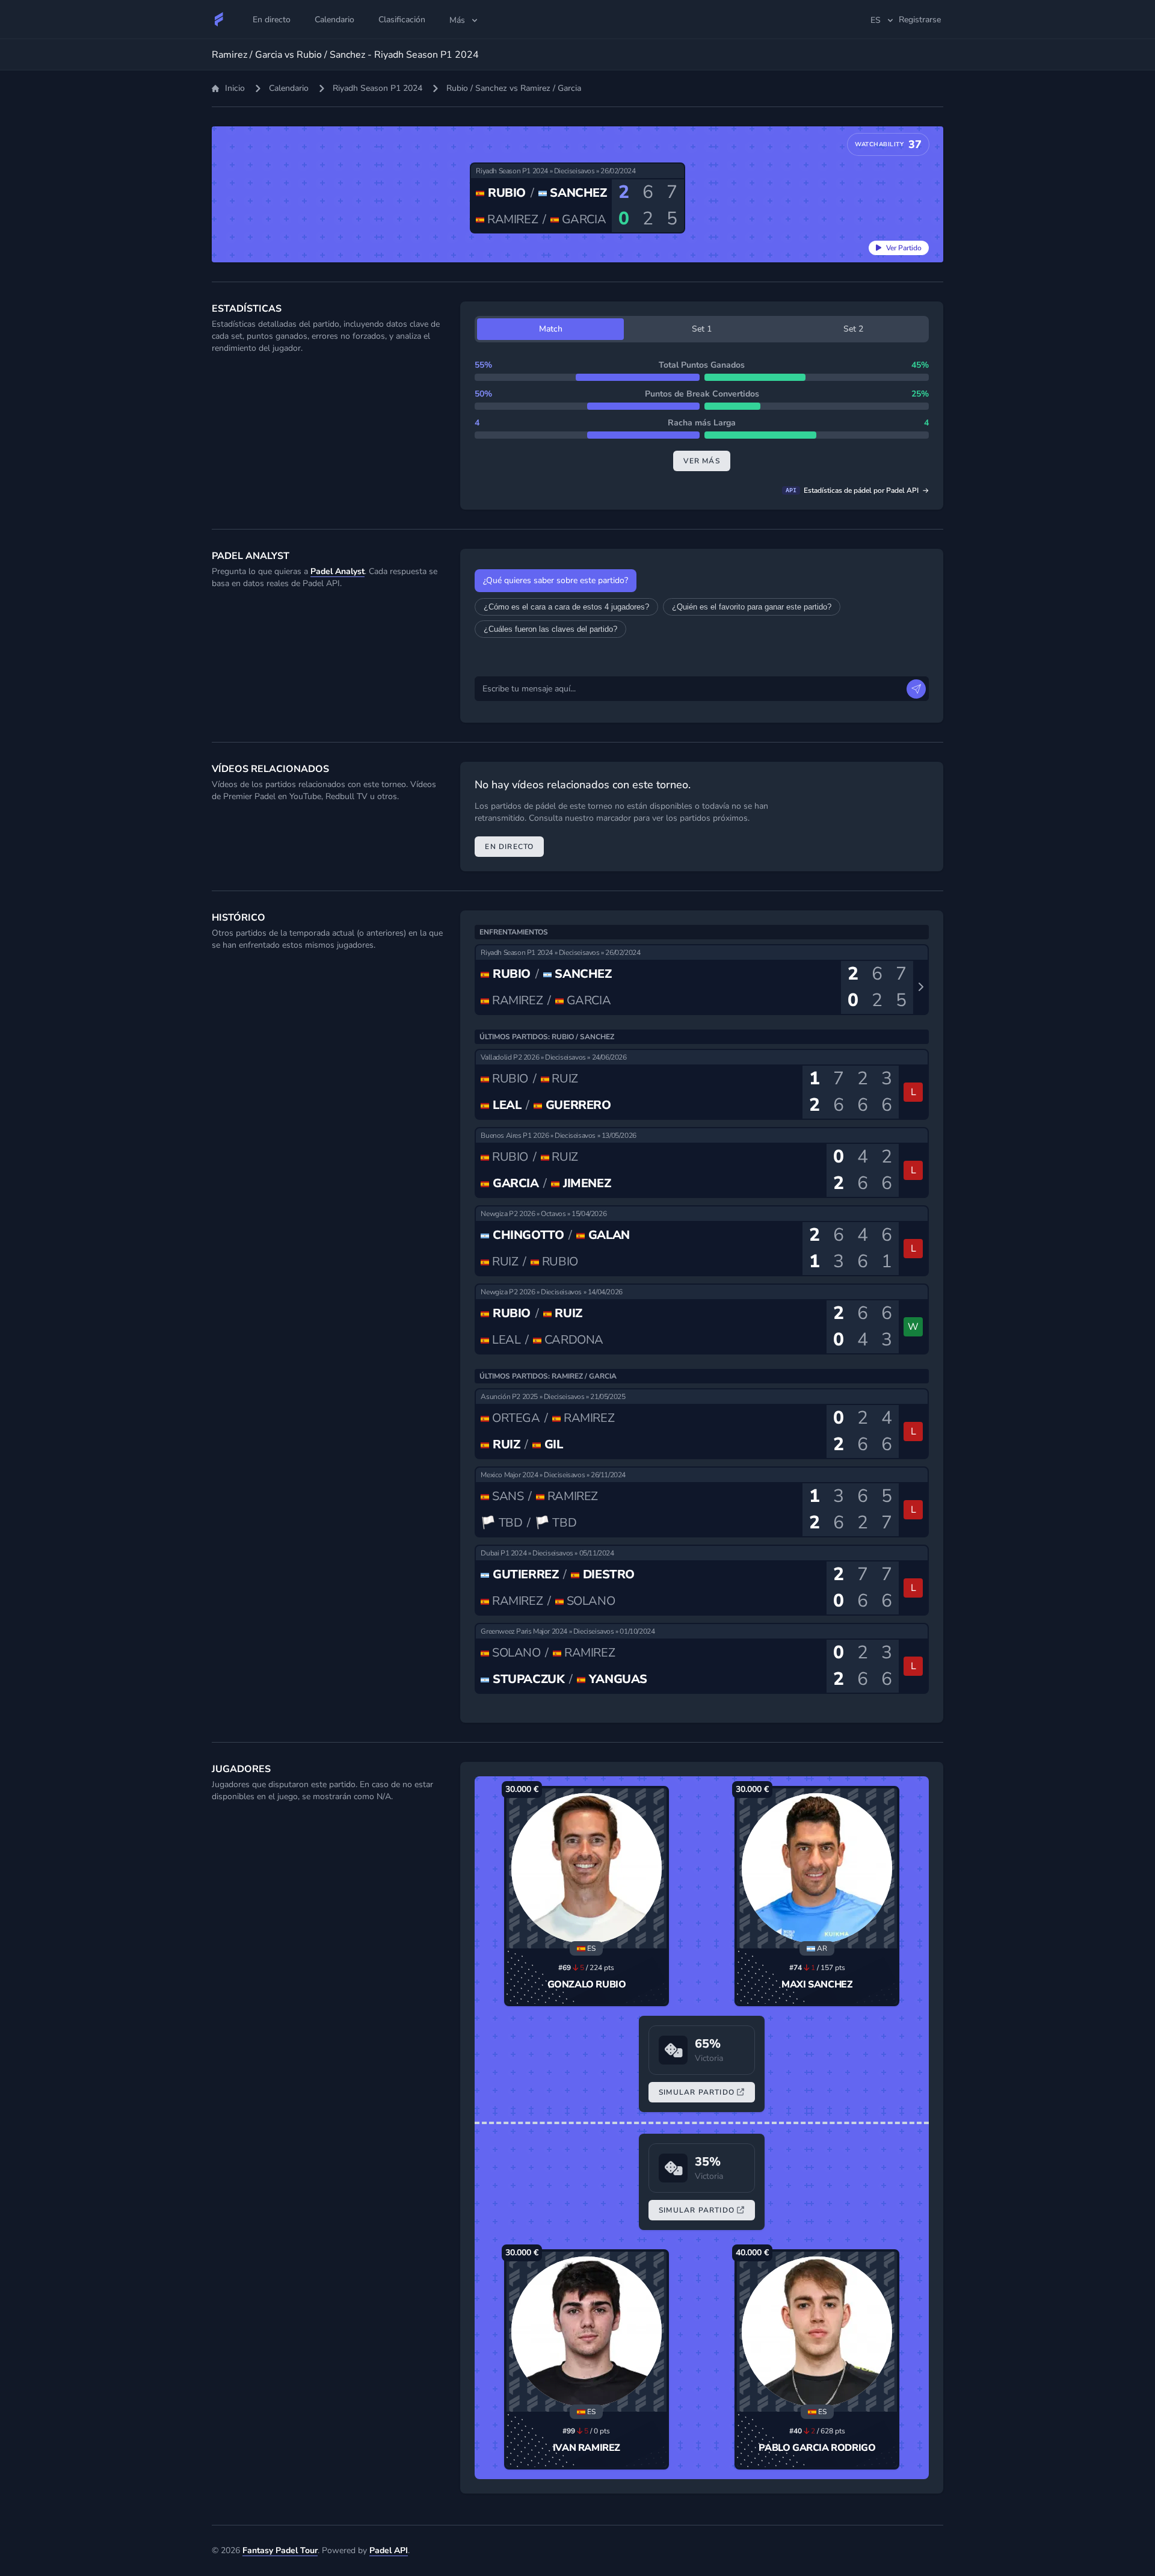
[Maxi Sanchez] (817, 1868)
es (876, 20)
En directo (509, 847)
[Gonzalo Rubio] (587, 1868)
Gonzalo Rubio (587, 1985)
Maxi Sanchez (817, 1985)
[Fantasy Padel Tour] (219, 19)
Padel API (389, 2550)
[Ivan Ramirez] (587, 2332)
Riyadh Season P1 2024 (377, 88)
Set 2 (853, 329)
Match (551, 329)
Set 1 (702, 329)
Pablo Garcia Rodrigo (817, 2448)
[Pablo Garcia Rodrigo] (817, 2332)
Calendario (289, 88)
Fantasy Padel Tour (280, 2550)
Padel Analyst (337, 571)
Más (457, 20)
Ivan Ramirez (587, 2448)
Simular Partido (697, 2092)
